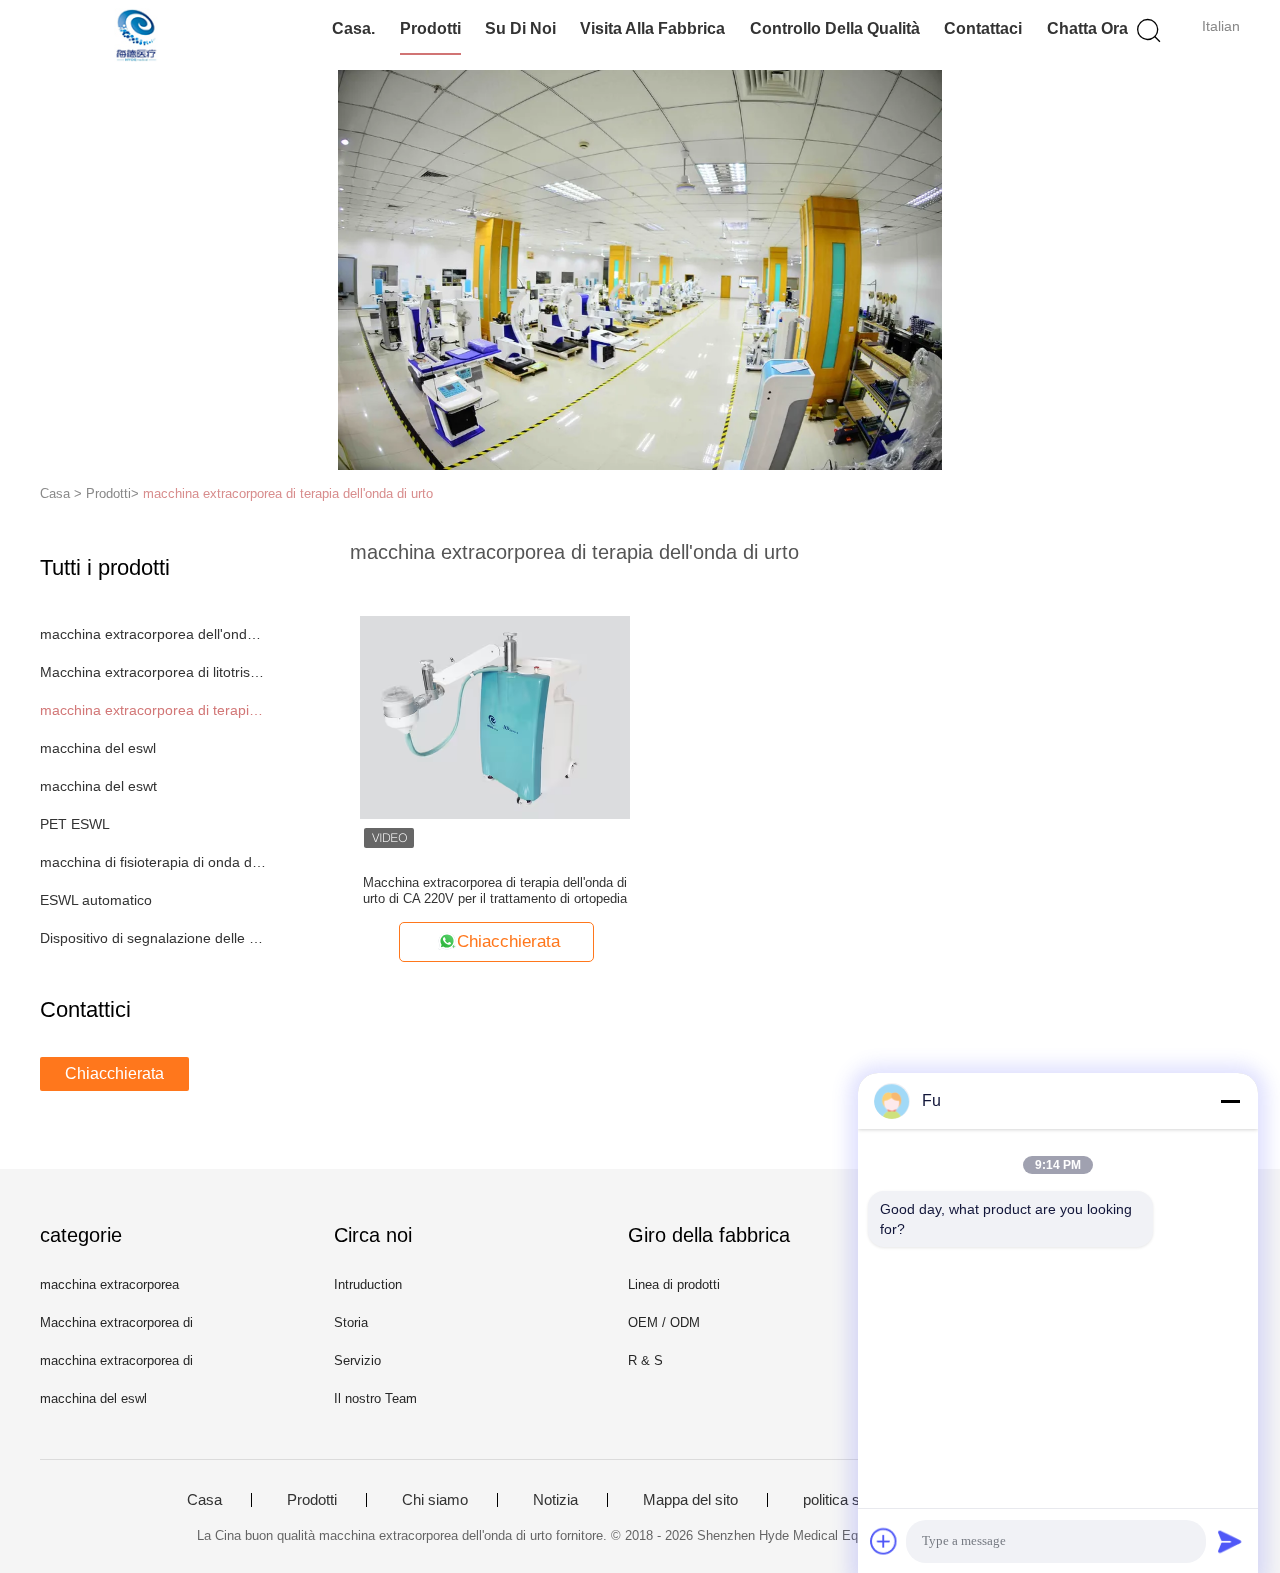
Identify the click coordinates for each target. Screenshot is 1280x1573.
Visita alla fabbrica (652, 28)
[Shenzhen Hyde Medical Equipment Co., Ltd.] (137, 35)
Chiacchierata (114, 1073)
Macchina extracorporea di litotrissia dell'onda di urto (153, 672)
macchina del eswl (98, 748)
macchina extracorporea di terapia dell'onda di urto (288, 493)
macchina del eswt (98, 786)
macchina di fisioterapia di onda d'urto (153, 862)
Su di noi (520, 28)
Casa (204, 1500)
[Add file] (884, 1541)
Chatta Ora (1087, 28)
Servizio (357, 1360)
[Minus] (1230, 1101)
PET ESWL (75, 824)
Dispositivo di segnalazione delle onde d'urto (153, 938)
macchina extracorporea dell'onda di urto (153, 634)
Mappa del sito (690, 1500)
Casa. (353, 28)
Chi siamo (435, 1500)
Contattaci (983, 28)
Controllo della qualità (835, 28)
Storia (351, 1322)
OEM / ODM (664, 1322)
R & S (645, 1360)
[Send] (1230, 1541)
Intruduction (368, 1284)
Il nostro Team (375, 1398)
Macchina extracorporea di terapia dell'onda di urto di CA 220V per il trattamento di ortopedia (495, 890)
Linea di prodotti (674, 1284)
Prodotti (430, 28)
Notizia (555, 1500)
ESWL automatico (96, 900)
